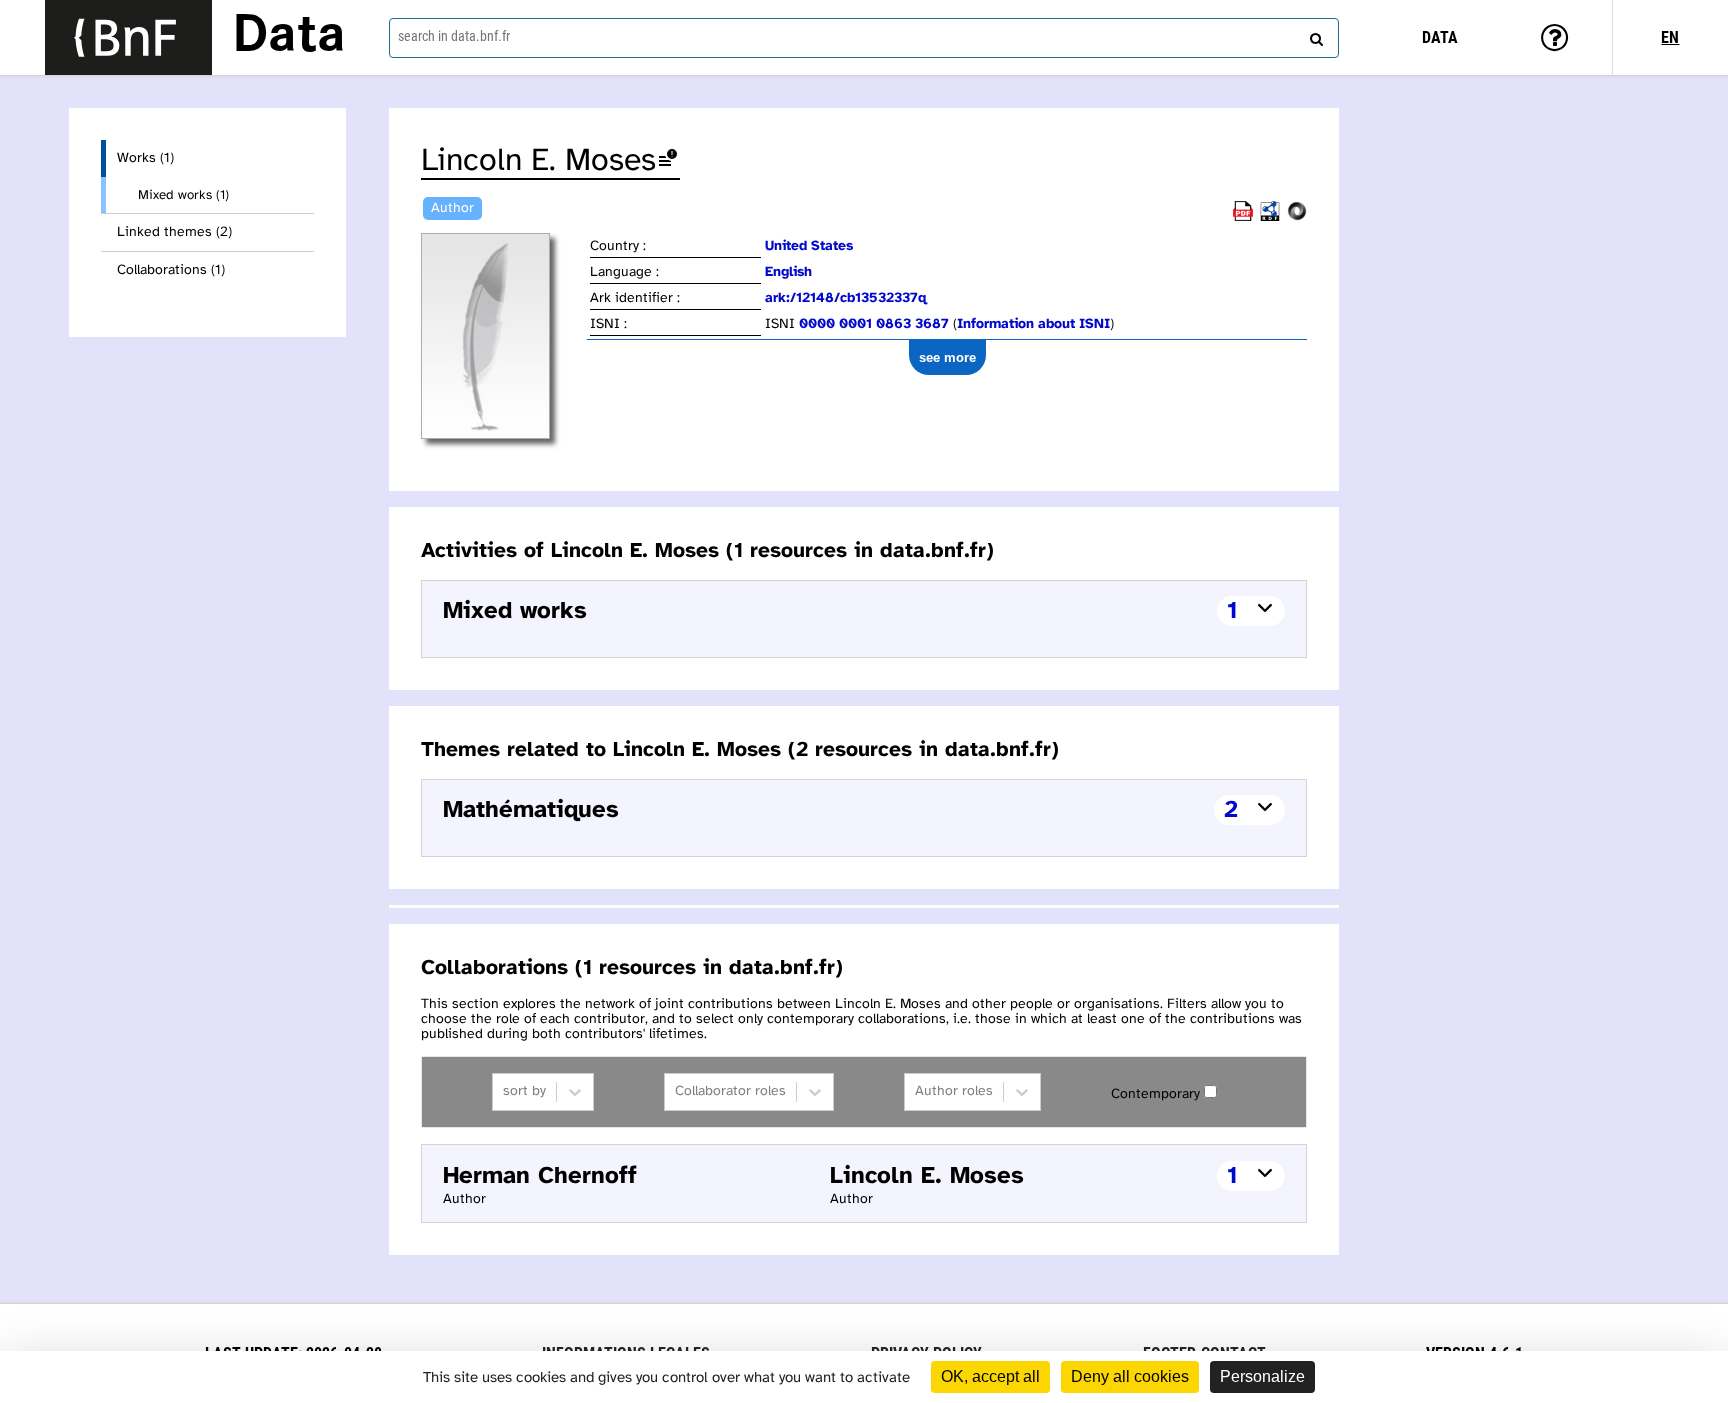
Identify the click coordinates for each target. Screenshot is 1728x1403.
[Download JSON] (1297, 217)
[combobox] (864, 38)
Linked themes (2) (174, 232)
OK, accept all (990, 1376)
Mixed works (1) (183, 195)
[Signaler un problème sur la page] (668, 161)
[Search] (1314, 35)
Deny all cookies (1130, 1376)
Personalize (1262, 1376)
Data (289, 37)
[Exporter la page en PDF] (1243, 217)
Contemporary (1155, 1094)
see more (947, 357)
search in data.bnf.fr (454, 36)
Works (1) (145, 158)
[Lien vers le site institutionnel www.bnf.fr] (128, 37)
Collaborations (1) (171, 270)
